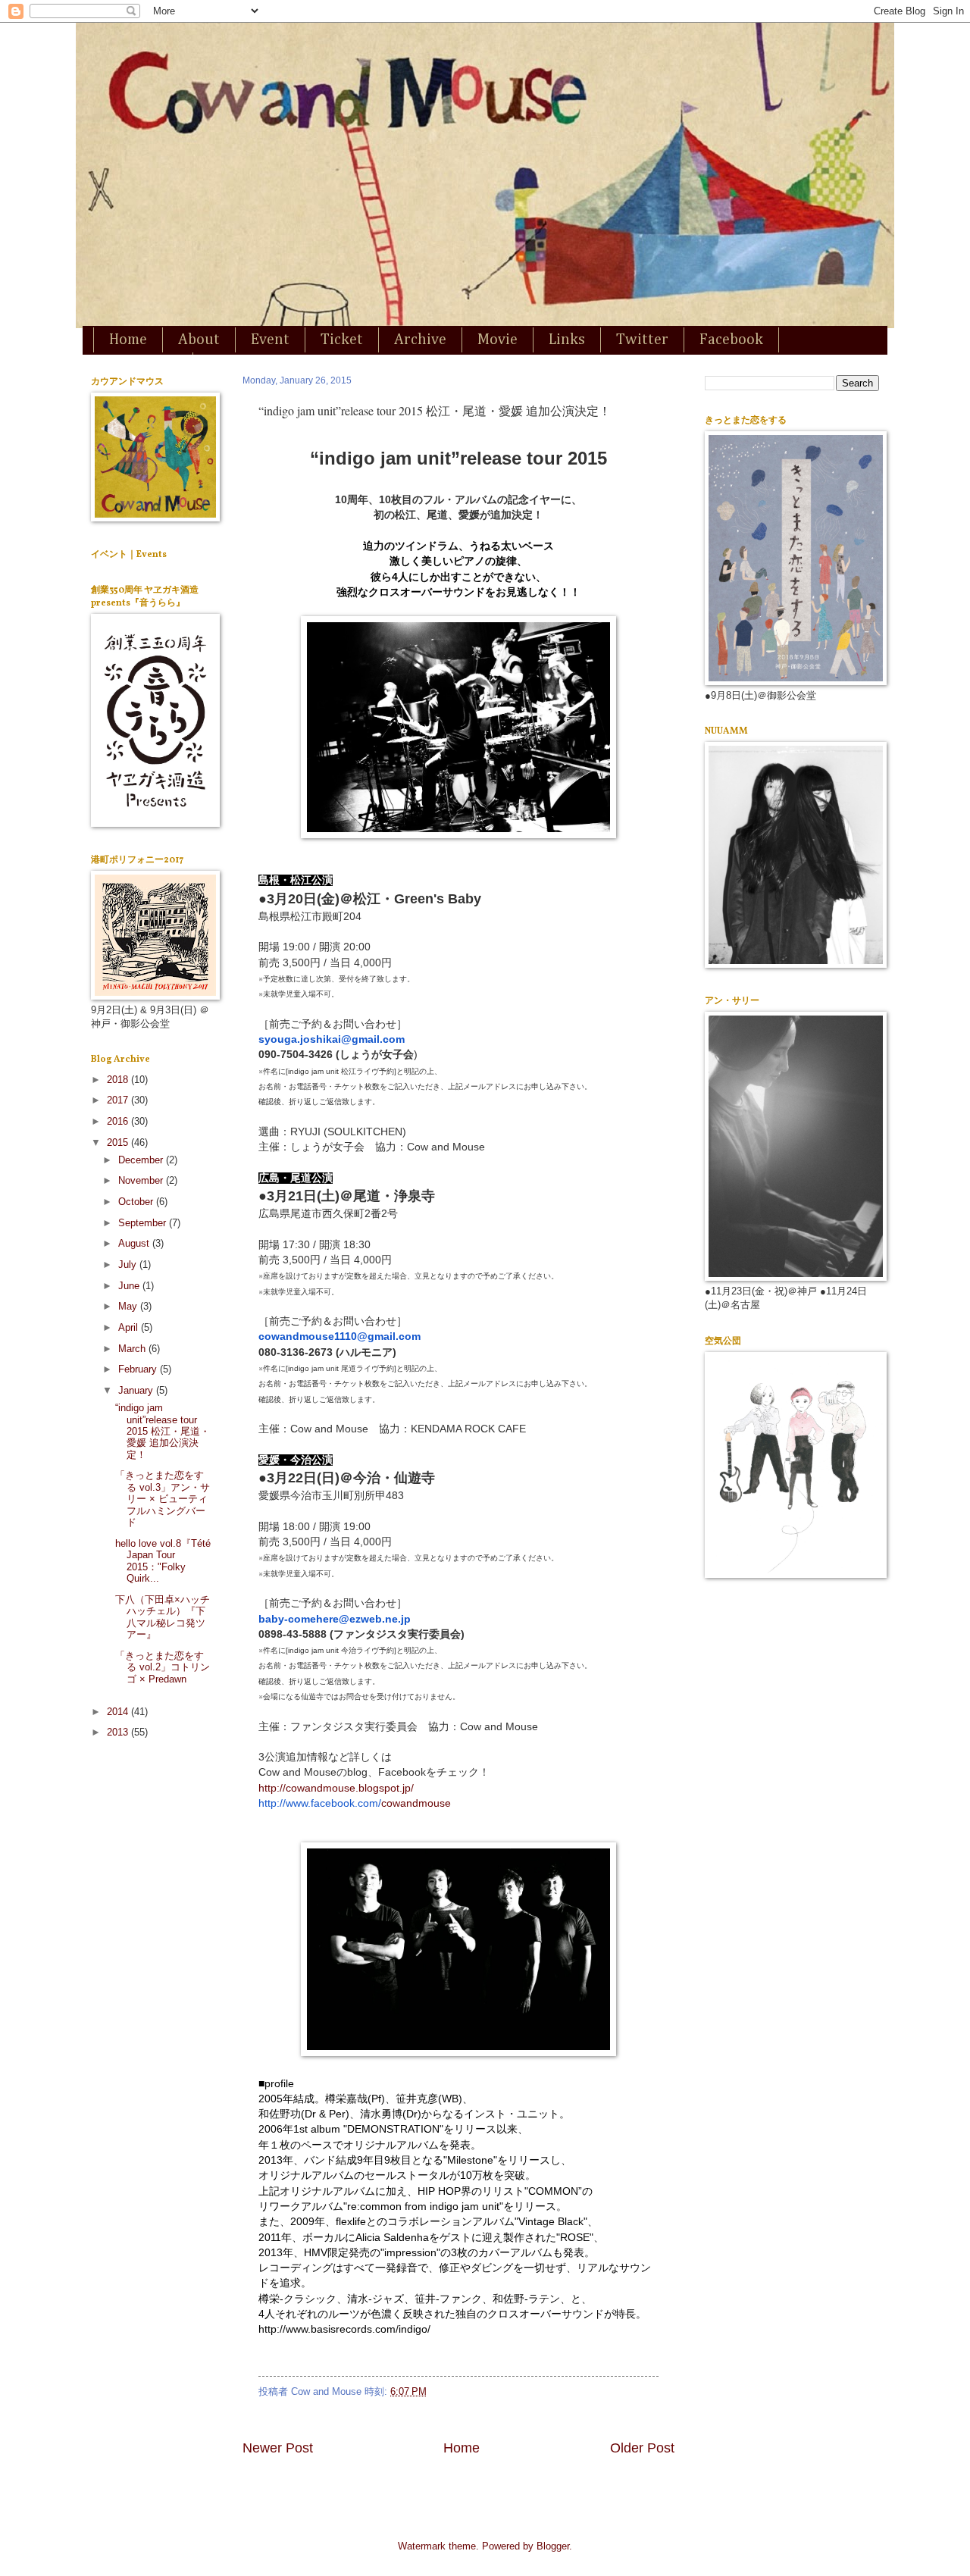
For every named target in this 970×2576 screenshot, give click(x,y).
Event (270, 340)
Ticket (342, 340)
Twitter (642, 340)
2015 (119, 1142)
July (129, 1265)
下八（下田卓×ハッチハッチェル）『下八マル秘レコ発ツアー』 (163, 1617)
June (130, 1286)
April (130, 1327)
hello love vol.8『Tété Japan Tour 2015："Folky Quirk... (163, 1561)
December (142, 1160)
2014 (119, 1712)
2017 (119, 1100)
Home (128, 340)
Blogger (553, 2546)
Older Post (642, 2448)
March (133, 1349)
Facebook (731, 340)
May (129, 1306)
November (142, 1180)
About (199, 340)
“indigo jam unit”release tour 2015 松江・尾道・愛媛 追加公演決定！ (163, 1431)
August (135, 1243)
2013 (119, 1732)
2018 (119, 1080)
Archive (420, 340)
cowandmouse (355, 1803)
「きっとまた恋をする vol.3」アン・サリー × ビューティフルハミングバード (163, 1499)
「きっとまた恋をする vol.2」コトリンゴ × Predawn (163, 1667)
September (144, 1223)
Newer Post (278, 2448)
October (137, 1202)
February (139, 1369)
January (137, 1390)
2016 (119, 1121)
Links (567, 340)
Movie (498, 340)
